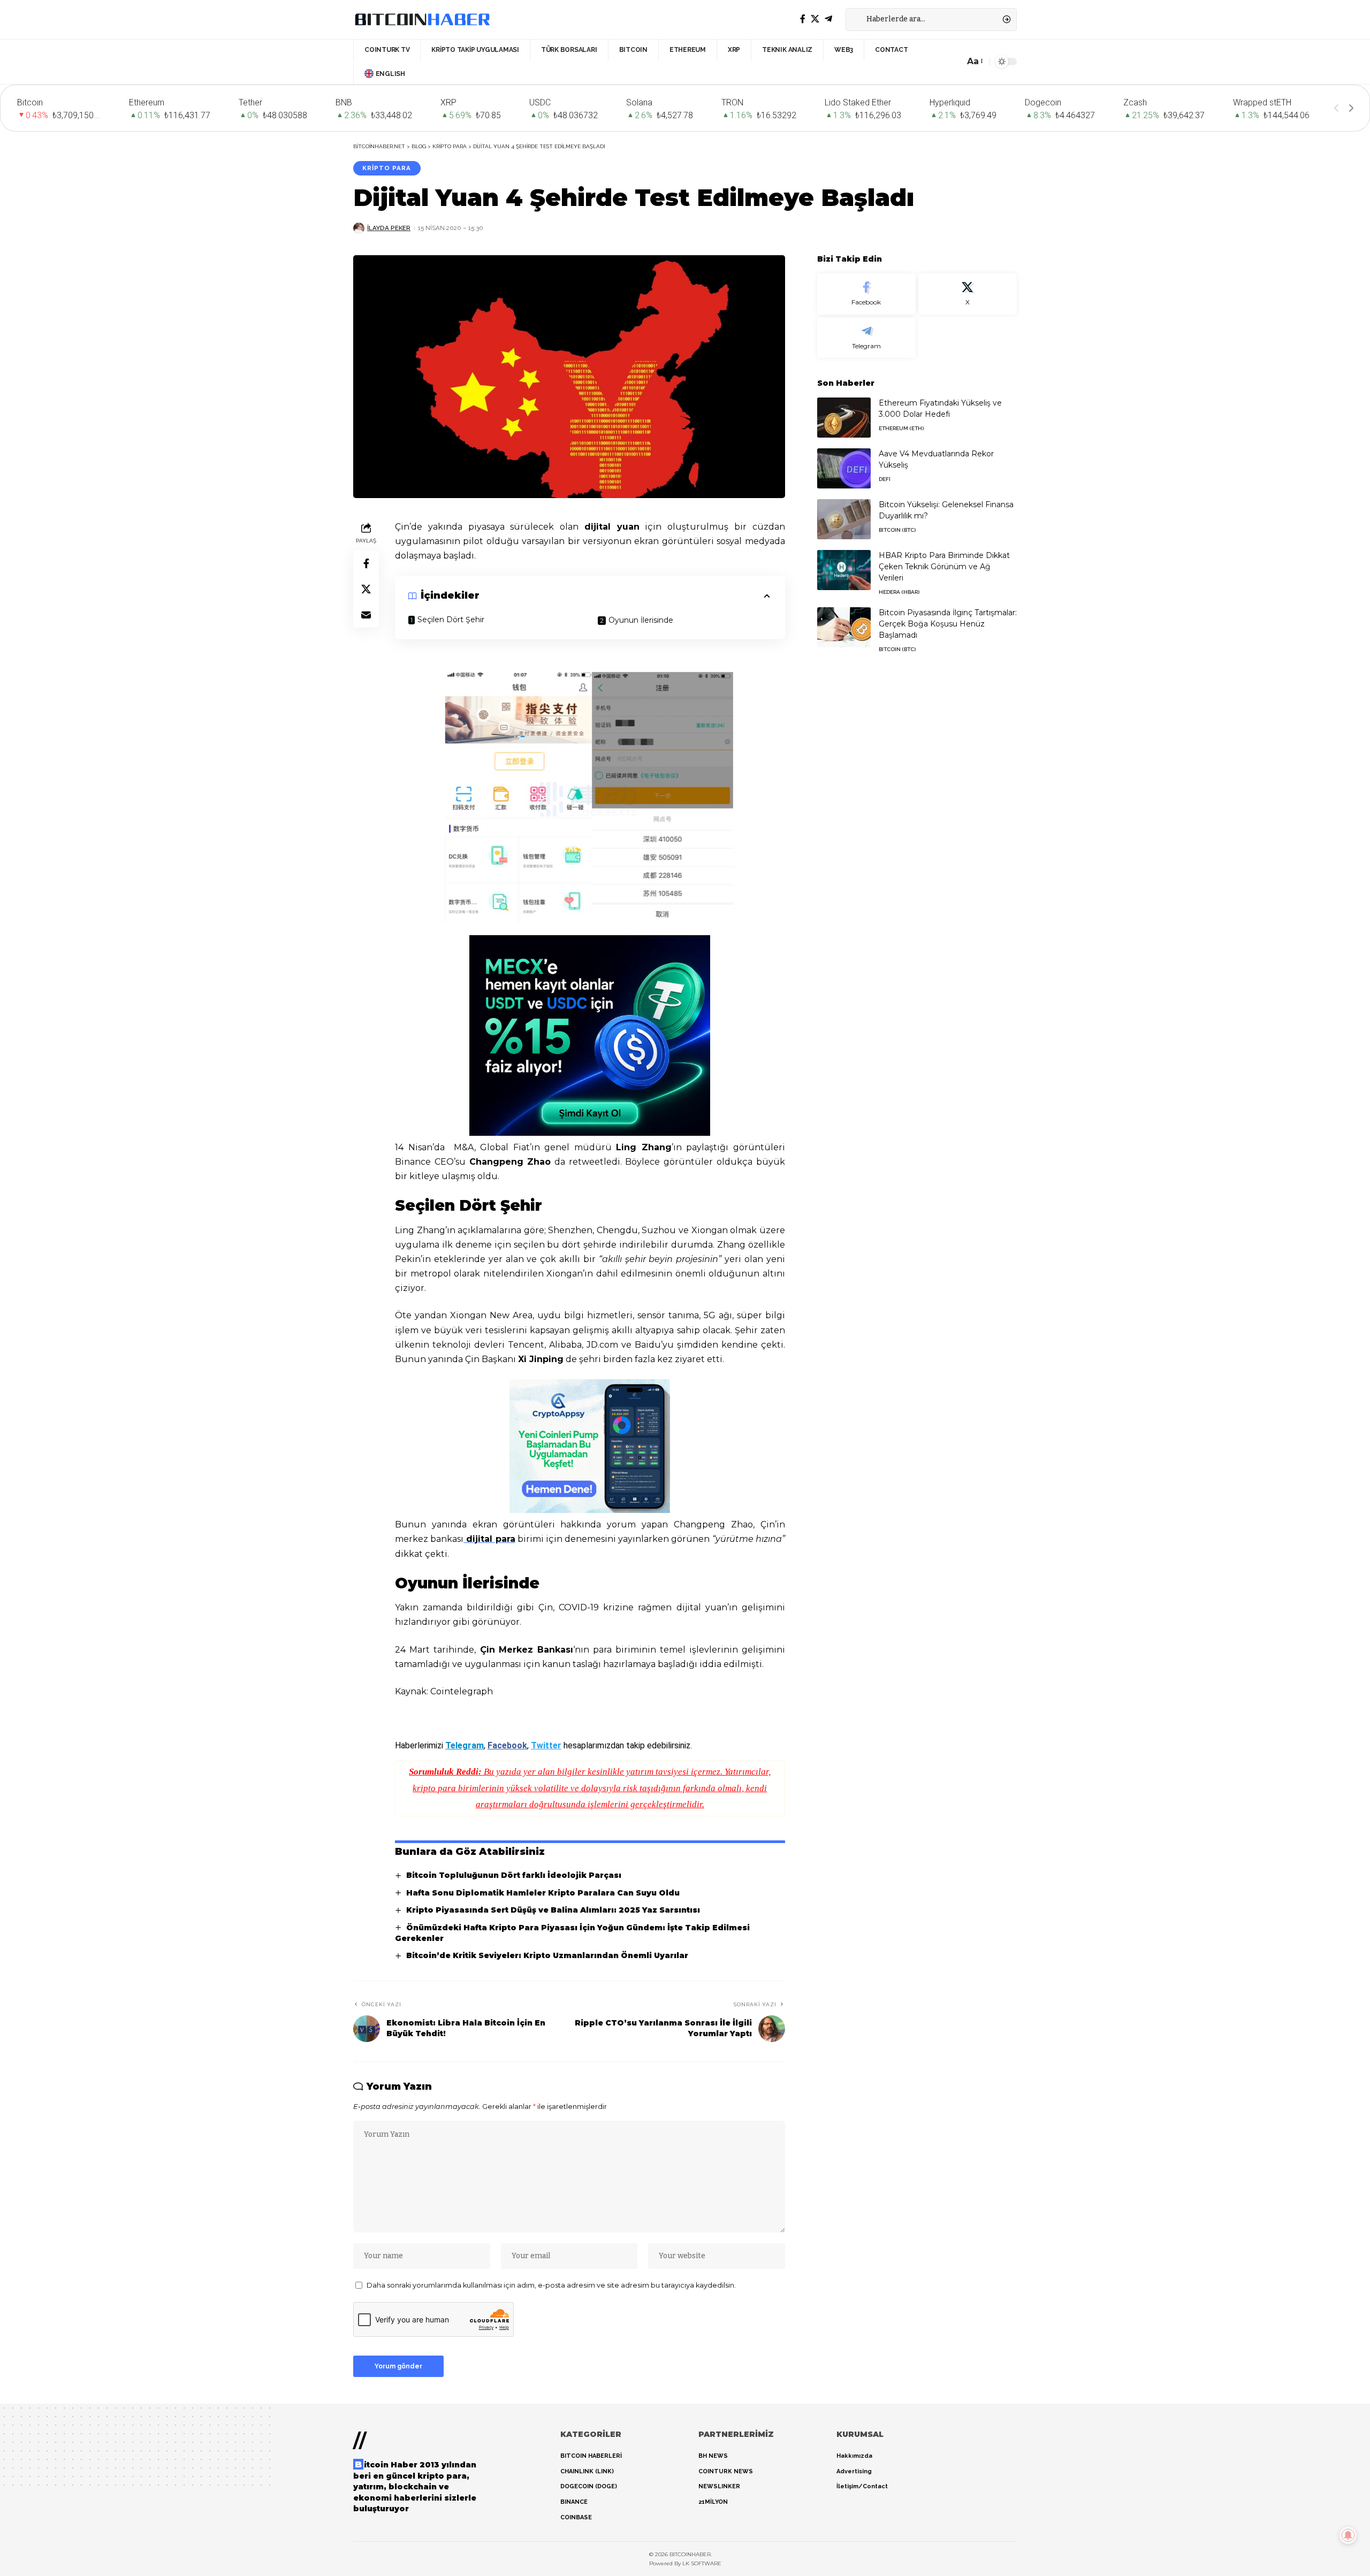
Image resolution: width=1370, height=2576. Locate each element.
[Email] (366, 615)
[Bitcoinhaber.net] (422, 19)
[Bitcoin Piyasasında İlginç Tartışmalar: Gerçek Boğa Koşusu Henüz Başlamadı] (844, 627)
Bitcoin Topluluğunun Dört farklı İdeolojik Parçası (514, 1875)
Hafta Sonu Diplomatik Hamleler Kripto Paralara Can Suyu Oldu (543, 1893)
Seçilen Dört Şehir (451, 620)
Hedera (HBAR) (899, 592)
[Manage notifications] (1348, 2535)
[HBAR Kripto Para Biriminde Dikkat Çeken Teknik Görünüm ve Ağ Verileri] (844, 570)
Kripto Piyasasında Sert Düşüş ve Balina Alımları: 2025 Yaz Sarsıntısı (553, 1910)
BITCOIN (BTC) (897, 530)
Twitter (546, 1745)
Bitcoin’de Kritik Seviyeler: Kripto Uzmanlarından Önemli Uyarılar (547, 1955)
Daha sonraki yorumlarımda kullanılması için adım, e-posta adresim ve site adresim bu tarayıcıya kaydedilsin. (551, 2285)
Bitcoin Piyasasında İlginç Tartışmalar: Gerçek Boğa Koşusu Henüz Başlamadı (948, 624)
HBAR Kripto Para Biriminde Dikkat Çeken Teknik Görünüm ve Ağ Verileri (944, 567)
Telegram (465, 1745)
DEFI (885, 479)
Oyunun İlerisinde (641, 620)
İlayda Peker (389, 228)
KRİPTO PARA (387, 168)
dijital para (489, 1539)
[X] (815, 19)
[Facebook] (803, 19)
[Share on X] (366, 589)
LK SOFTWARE (702, 2563)
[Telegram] (828, 19)
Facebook (507, 1745)
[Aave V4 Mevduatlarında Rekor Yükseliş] (844, 468)
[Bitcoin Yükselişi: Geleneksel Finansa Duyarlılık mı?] (844, 519)
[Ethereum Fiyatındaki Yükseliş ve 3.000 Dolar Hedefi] (844, 418)
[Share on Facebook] (366, 563)
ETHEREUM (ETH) (901, 428)
